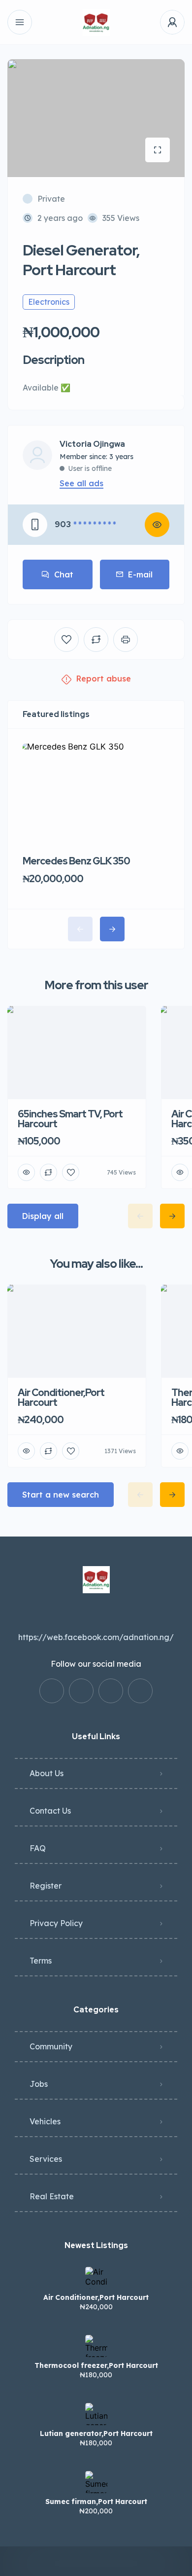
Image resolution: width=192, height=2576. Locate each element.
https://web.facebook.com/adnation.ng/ (96, 1637)
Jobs (39, 2084)
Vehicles (45, 2121)
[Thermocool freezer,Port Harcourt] (96, 2346)
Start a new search (61, 1495)
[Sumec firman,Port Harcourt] (96, 2482)
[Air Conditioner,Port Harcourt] (96, 2278)
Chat (64, 574)
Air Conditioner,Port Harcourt (96, 2297)
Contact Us (50, 1811)
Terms (41, 1961)
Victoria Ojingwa (92, 444)
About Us (47, 1773)
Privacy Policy (56, 1923)
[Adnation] (96, 22)
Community (51, 2046)
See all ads (81, 483)
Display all (43, 1216)
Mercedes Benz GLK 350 (76, 861)
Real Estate (52, 2196)
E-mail (140, 574)
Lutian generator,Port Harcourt (96, 2433)
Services (46, 2159)
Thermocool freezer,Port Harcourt (96, 2365)
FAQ (38, 1848)
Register (46, 1886)
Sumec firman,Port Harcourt (96, 2502)
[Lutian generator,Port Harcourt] (96, 2414)
